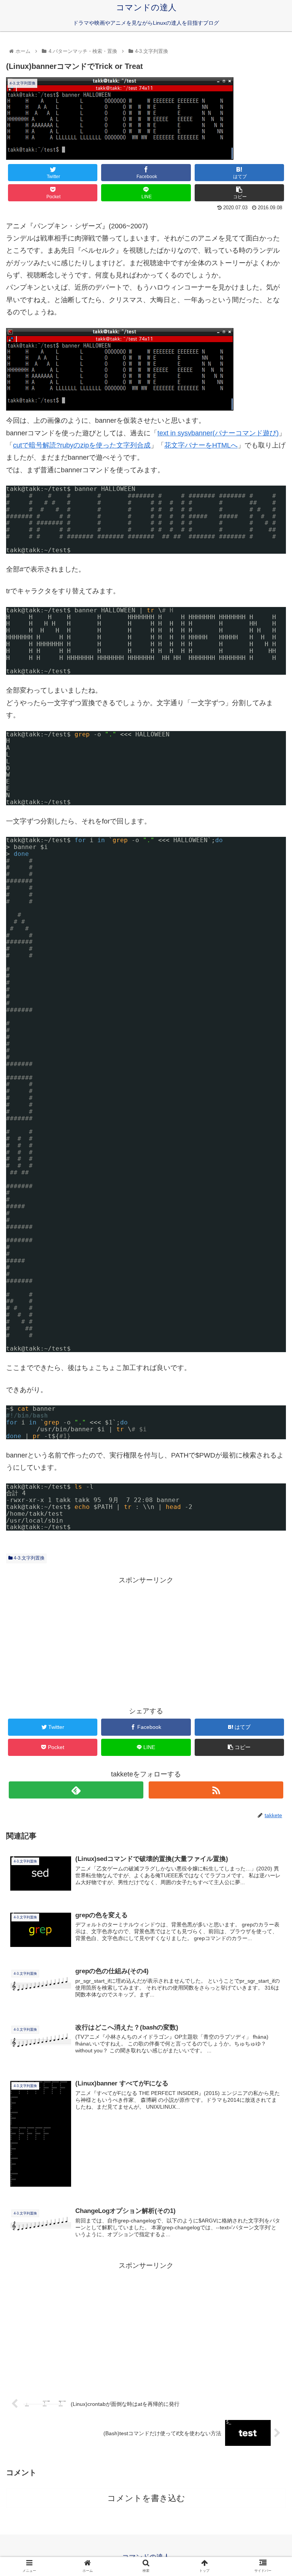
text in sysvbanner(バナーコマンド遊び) (218, 433)
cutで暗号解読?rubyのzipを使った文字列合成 (82, 445)
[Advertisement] (146, 1639)
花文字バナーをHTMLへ (201, 445)
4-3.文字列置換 (29, 1558)
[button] (270, 1385)
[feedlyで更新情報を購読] (76, 1790)
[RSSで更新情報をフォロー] (216, 1790)
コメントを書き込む (146, 2498)
